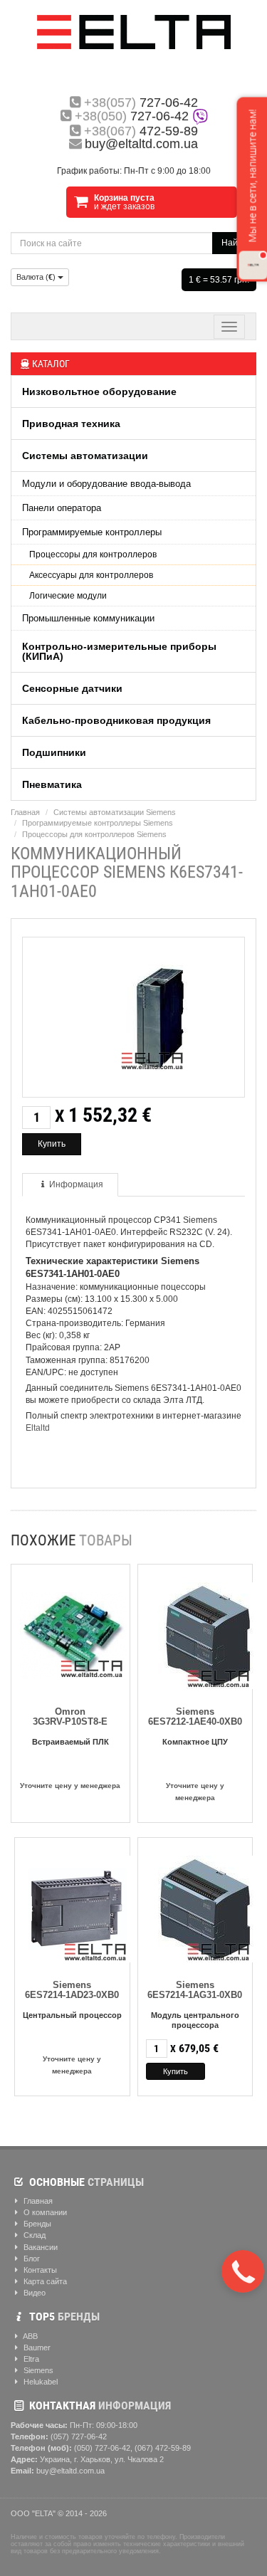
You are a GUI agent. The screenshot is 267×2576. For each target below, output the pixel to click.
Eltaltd (38, 1428)
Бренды (36, 2224)
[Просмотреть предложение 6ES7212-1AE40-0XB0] (200, 1633)
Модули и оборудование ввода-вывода (106, 484)
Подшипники (54, 752)
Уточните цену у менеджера (70, 1786)
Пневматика (52, 784)
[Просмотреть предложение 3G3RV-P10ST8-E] (73, 1633)
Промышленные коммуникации (88, 618)
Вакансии (40, 2247)
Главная (25, 812)
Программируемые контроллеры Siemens (98, 823)
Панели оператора (62, 508)
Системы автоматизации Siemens (115, 812)
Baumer (36, 2348)
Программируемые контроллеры (92, 532)
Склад (33, 2235)
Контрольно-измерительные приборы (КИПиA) (119, 651)
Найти (234, 243)
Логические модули (68, 596)
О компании (44, 2212)
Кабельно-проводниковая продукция (116, 720)
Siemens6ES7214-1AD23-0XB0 (72, 1990)
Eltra (30, 2359)
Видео (33, 2293)
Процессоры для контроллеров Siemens (94, 834)
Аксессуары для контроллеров (91, 575)
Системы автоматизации (85, 456)
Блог (31, 2259)
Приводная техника (71, 424)
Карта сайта (44, 2281)
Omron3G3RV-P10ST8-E (70, 1717)
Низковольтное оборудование (99, 391)
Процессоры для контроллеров (93, 554)
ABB (30, 2336)
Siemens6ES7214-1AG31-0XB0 (195, 1990)
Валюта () (37, 277)
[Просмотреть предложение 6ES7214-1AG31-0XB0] (200, 1907)
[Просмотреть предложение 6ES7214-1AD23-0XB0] (77, 1907)
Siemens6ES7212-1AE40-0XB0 (195, 1717)
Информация (76, 1184)
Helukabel (40, 2382)
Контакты (39, 2270)
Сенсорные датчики (72, 688)
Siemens (37, 2370)
